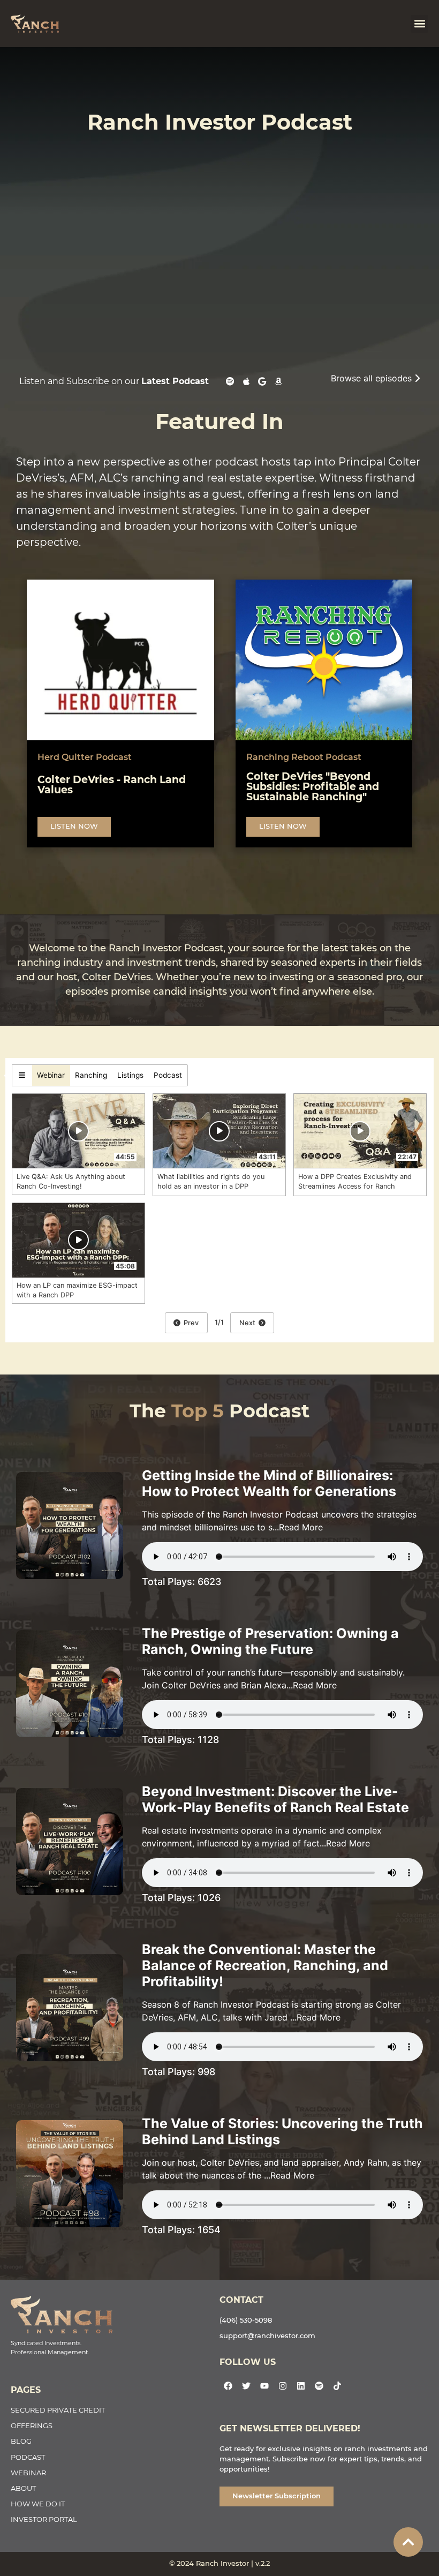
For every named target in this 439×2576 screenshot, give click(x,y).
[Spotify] (319, 2386)
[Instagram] (283, 2386)
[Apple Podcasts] (246, 385)
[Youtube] (264, 2386)
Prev (190, 1323)
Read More (301, 1527)
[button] (419, 24)
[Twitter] (246, 2386)
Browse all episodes (373, 378)
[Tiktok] (337, 2386)
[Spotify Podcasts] (230, 385)
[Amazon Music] (278, 385)
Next (249, 1323)
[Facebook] (228, 2386)
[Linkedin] (301, 2386)
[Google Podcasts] (262, 385)
